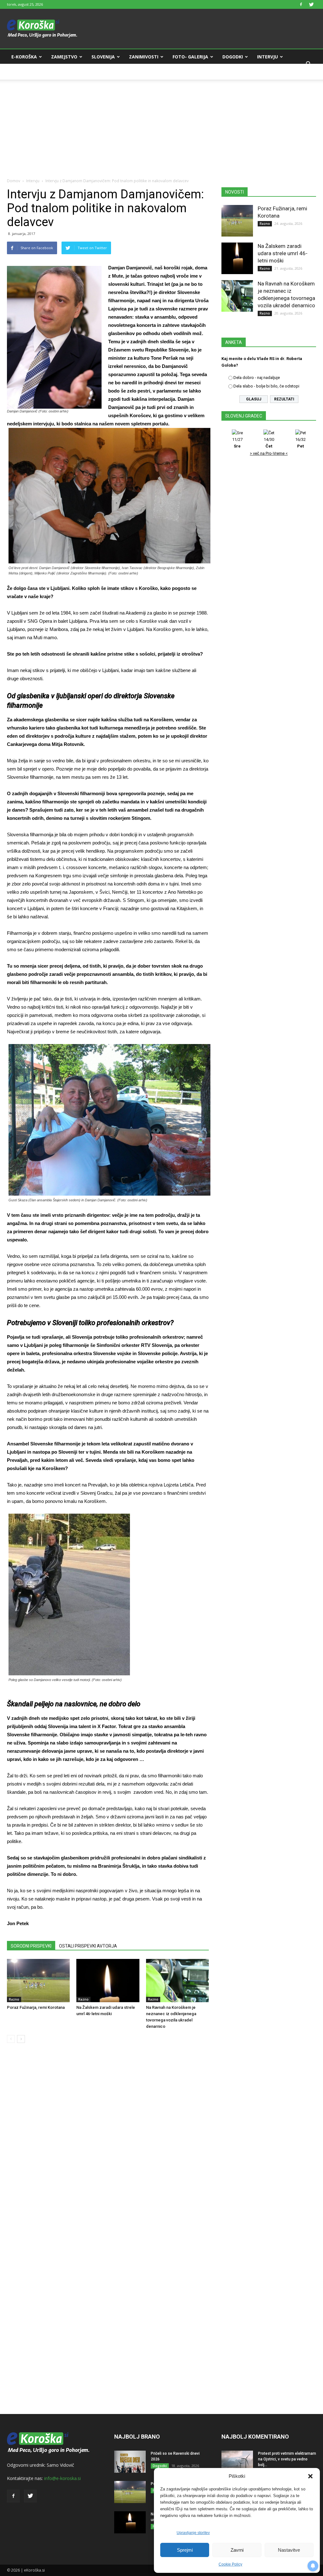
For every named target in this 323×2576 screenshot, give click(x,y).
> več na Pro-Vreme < (269, 453)
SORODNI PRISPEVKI (31, 1946)
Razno (14, 1999)
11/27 (237, 443)
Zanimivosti (144, 57)
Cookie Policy (230, 2564)
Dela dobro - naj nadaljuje (257, 378)
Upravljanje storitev (193, 2533)
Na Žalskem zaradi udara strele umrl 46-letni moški (283, 253)
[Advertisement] (161, 124)
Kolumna (23, 72)
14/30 (269, 443)
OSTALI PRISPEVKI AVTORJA (88, 1946)
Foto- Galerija (190, 57)
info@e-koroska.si (62, 2478)
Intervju (267, 57)
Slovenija (103, 57)
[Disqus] (108, 2144)
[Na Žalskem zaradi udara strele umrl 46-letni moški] (108, 1981)
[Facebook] (301, 4)
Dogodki (233, 57)
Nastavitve (289, 2550)
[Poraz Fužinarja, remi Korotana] (38, 1981)
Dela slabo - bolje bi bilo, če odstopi (266, 386)
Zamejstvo (64, 57)
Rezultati (284, 399)
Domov (14, 181)
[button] (310, 2476)
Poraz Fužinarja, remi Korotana (36, 2007)
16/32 (300, 443)
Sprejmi (185, 2550)
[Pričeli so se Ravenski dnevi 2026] (130, 2462)
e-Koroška (24, 57)
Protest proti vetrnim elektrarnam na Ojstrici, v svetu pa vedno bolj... (287, 2459)
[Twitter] (311, 4)
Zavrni (237, 2550)
